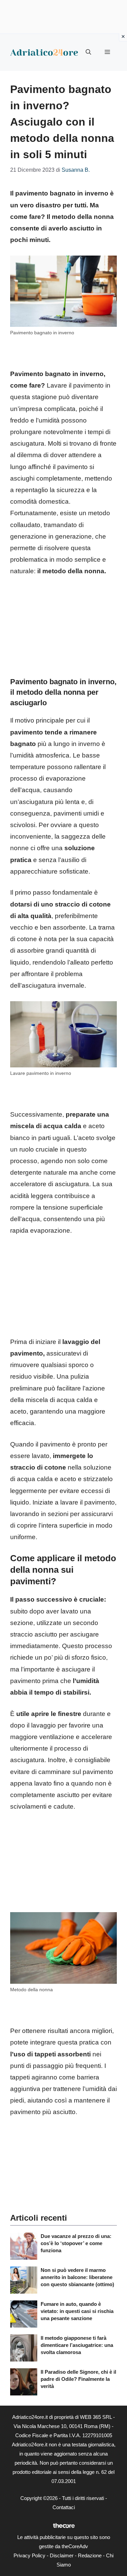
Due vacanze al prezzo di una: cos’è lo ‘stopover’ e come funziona (76, 2243)
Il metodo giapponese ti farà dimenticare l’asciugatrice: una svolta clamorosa (77, 2345)
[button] (88, 52)
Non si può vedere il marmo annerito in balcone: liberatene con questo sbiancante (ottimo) (77, 2277)
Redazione (90, 2555)
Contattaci (64, 2507)
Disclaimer (62, 2555)
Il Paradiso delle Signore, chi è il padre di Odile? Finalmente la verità (78, 2379)
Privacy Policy (29, 2555)
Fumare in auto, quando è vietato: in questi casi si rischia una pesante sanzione (77, 2311)
